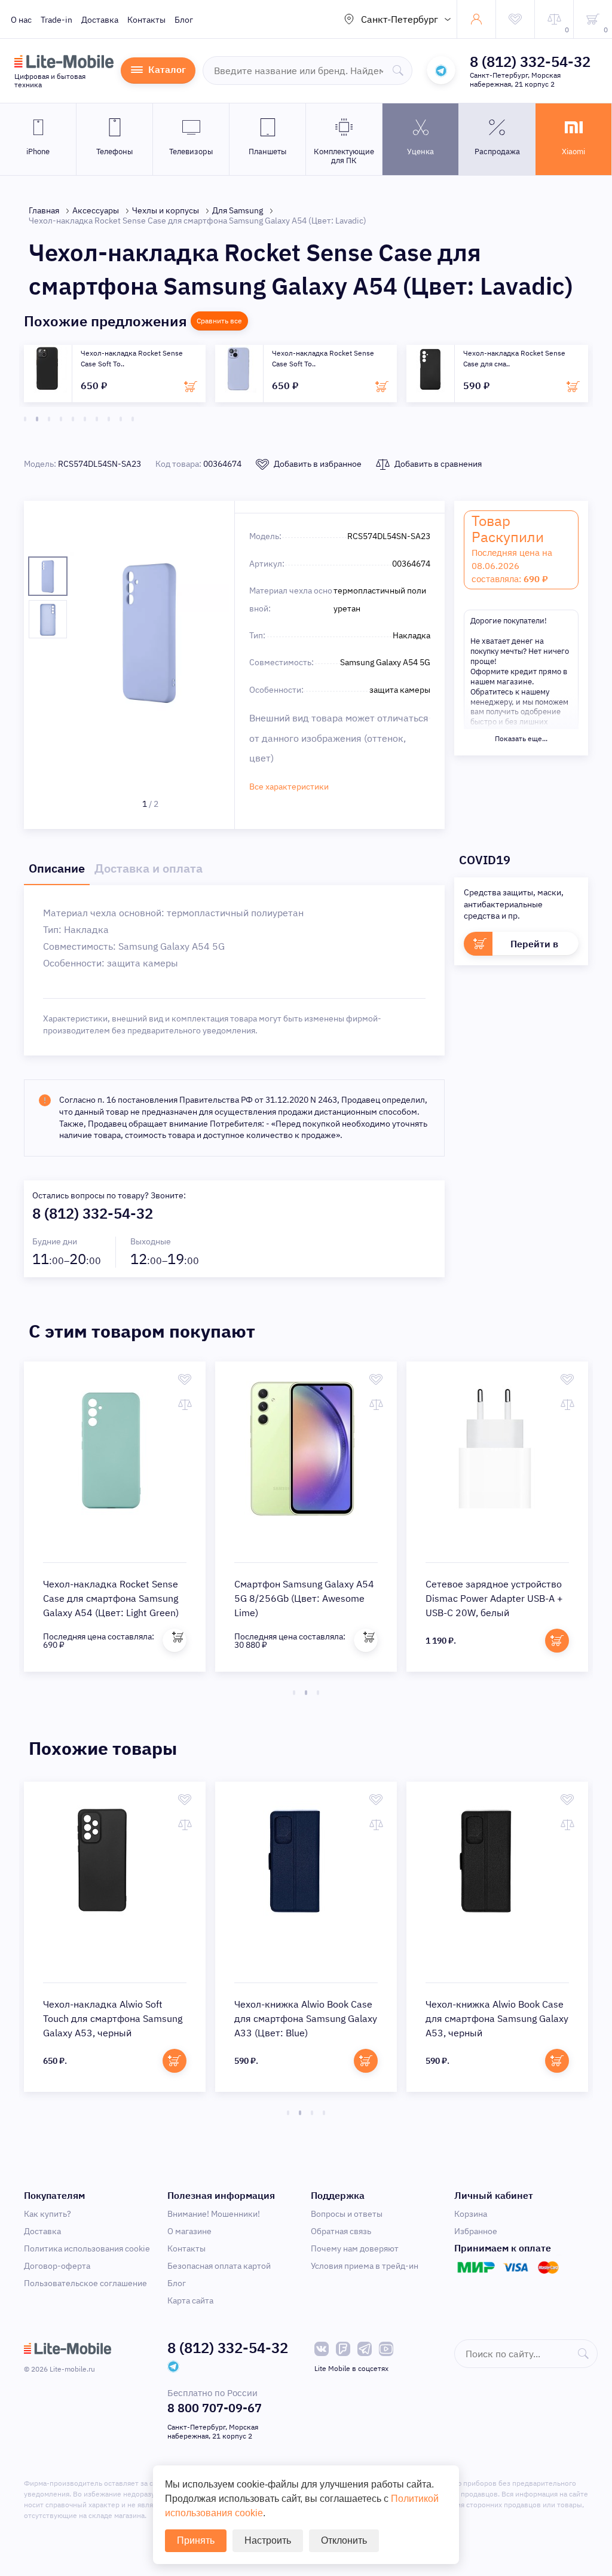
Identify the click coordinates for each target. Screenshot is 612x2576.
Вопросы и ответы (347, 2214)
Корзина (471, 2214)
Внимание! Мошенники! (214, 2214)
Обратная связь (341, 2231)
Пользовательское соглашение (85, 2283)
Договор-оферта (57, 2266)
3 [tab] (49, 419)
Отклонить (344, 2540)
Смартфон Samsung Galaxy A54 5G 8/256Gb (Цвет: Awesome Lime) (304, 1598)
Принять (196, 2540)
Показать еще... (521, 738)
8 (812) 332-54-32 (530, 62)
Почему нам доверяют (355, 2248)
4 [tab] (61, 419)
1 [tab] (25, 419)
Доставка (100, 20)
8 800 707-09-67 (215, 2408)
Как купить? (48, 2214)
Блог (184, 20)
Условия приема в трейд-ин (365, 2266)
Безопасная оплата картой (219, 2266)
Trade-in (56, 20)
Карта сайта (190, 2300)
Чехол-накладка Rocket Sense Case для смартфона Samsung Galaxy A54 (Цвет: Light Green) (111, 1598)
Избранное (476, 2231)
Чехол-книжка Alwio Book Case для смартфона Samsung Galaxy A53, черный (497, 2018)
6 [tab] (85, 419)
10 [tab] (133, 419)
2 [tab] (37, 419)
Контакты (146, 20)
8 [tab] (109, 419)
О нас (21, 20)
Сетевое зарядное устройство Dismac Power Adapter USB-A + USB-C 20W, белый (494, 1598)
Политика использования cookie (87, 2248)
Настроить (268, 2540)
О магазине (189, 2231)
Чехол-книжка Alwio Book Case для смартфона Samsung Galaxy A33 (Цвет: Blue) (306, 2018)
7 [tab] (97, 419)
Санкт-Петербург (400, 19)
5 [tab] (73, 419)
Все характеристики (289, 787)
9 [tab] (121, 419)
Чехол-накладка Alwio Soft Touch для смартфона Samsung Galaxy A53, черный (113, 2018)
